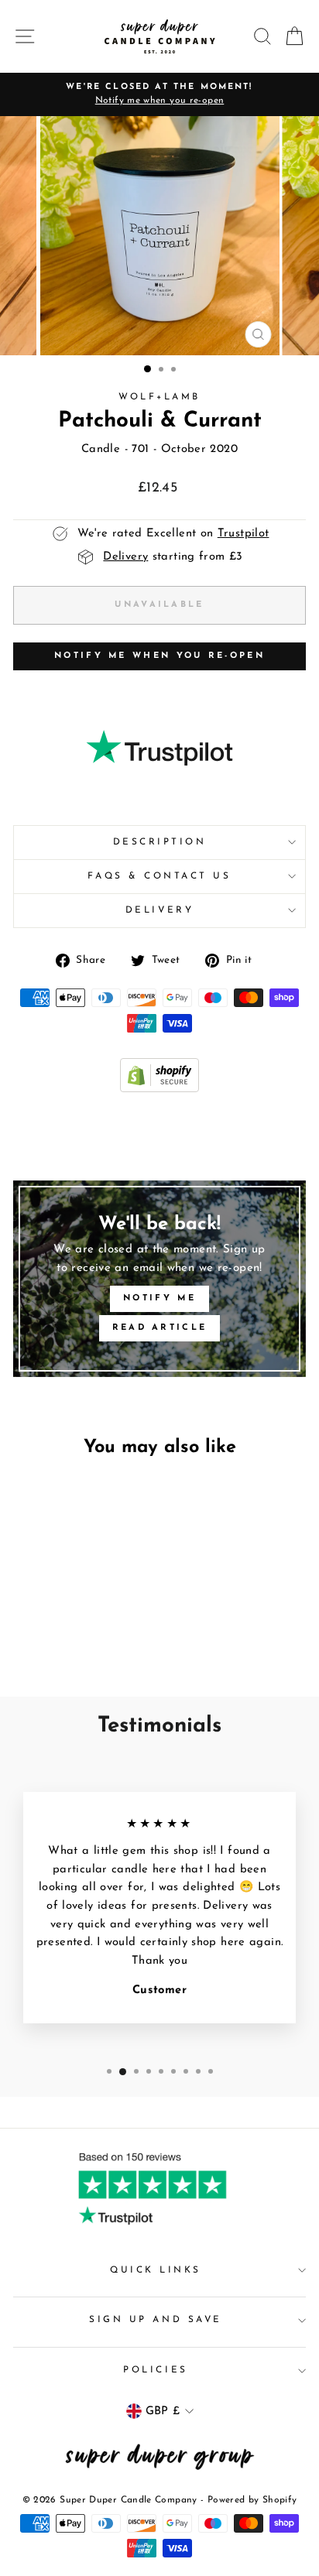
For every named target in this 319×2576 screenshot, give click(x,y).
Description (160, 842)
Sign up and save (156, 2320)
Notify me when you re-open (159, 656)
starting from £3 (173, 557)
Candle (101, 449)
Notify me (159, 1298)
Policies (155, 2370)
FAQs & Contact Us (159, 876)
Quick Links (156, 2270)
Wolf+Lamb (159, 397)
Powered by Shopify (252, 2500)
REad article (160, 1328)
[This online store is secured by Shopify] (159, 1089)
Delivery (159, 910)
